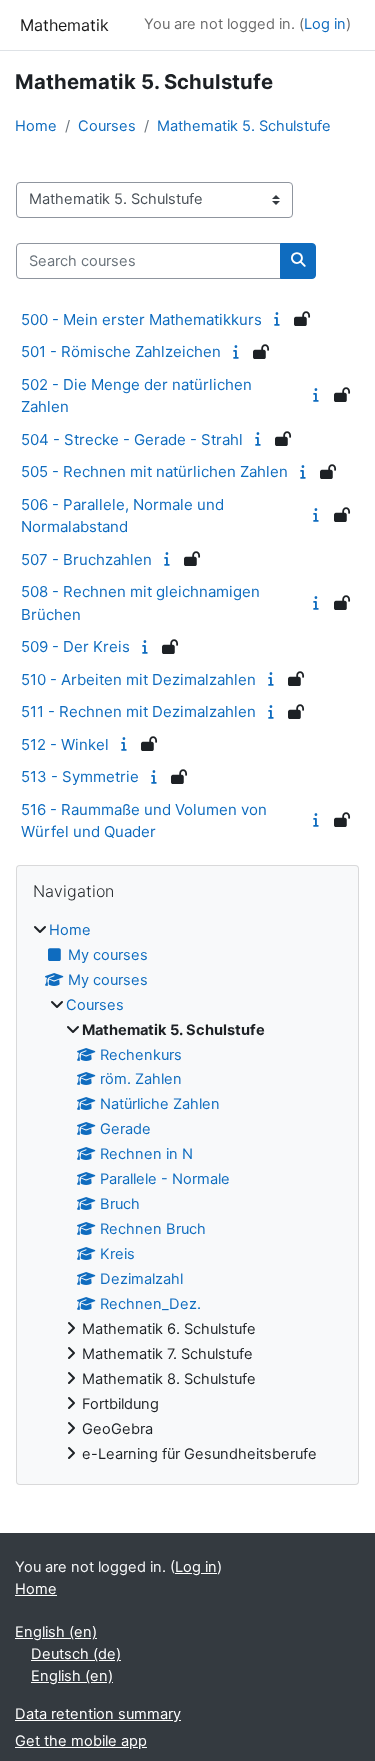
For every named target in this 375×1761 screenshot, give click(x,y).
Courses (107, 126)
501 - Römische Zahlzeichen (121, 351)
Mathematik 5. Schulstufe (244, 126)
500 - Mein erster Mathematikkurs (141, 319)
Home (36, 126)
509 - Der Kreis (75, 646)
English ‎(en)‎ (56, 1632)
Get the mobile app (81, 1741)
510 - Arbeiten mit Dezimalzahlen (138, 679)
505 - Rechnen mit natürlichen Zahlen (154, 471)
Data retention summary (98, 1714)
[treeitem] (187, 1193)
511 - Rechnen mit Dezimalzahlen (138, 711)
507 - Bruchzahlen (86, 559)
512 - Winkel (65, 744)
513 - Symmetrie (80, 776)
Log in (325, 24)
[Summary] (280, 319)
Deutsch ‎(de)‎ (76, 1654)
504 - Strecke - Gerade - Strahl (132, 439)
